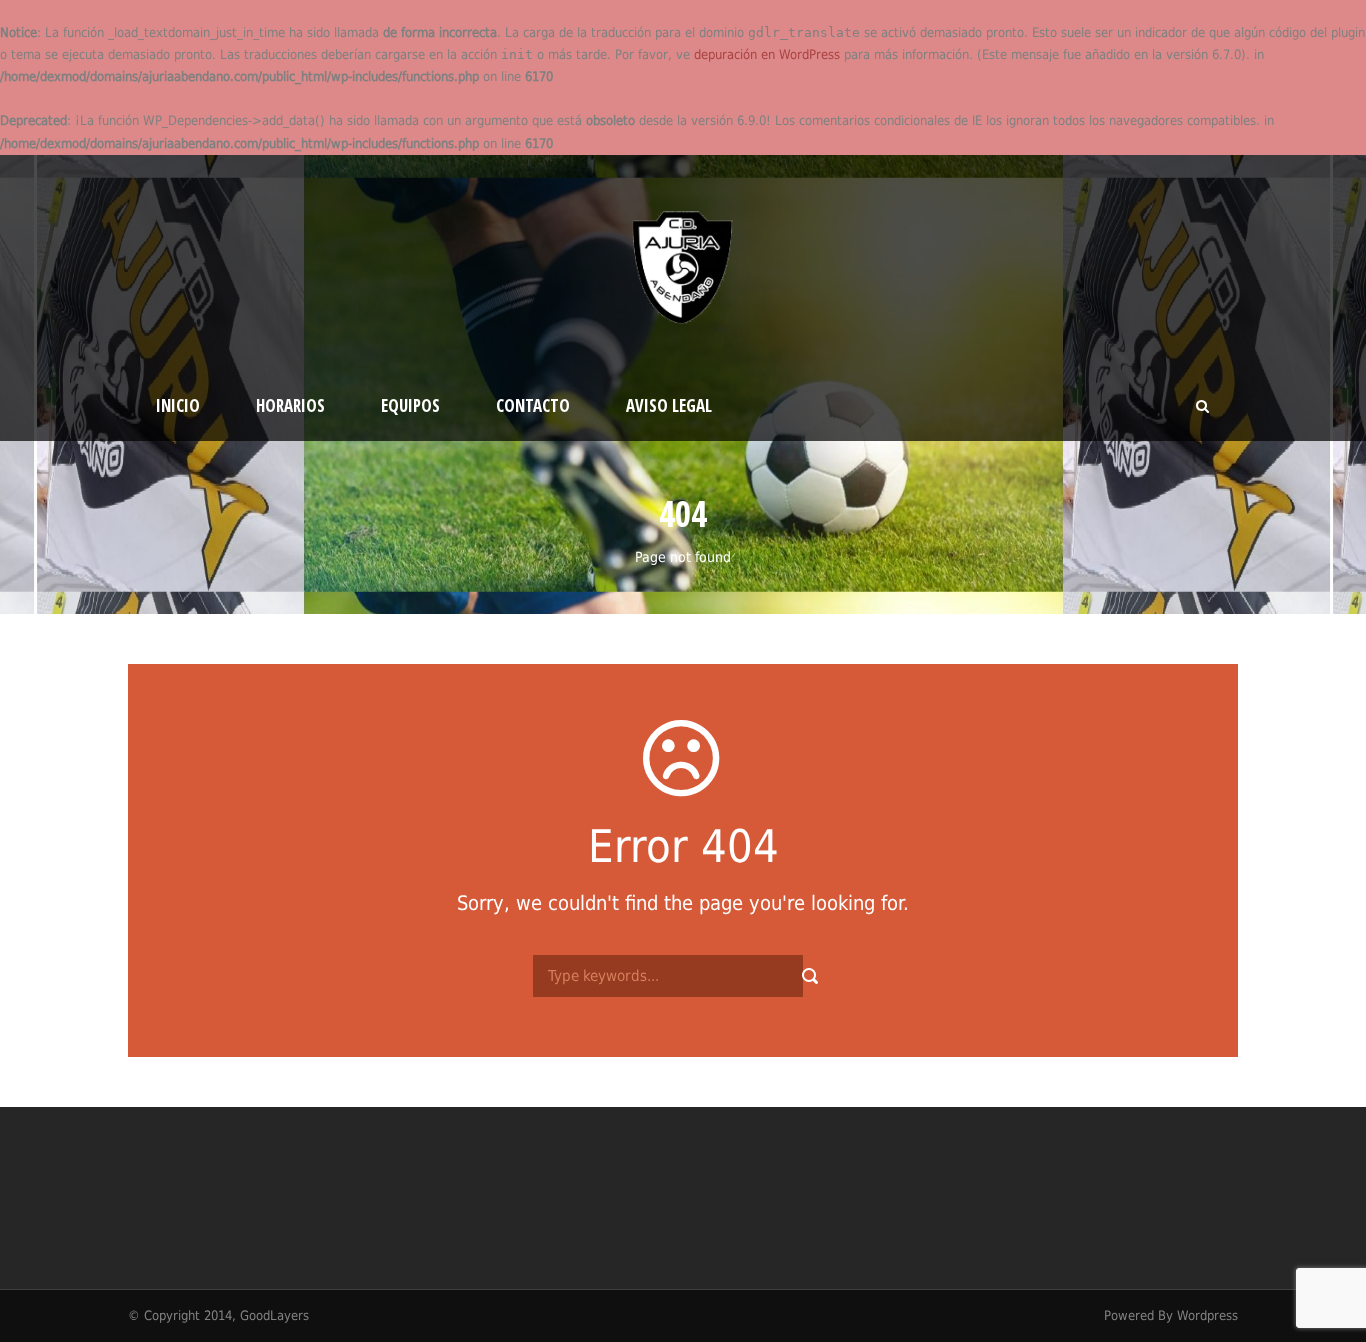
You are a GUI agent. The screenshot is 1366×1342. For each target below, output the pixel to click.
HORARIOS (290, 405)
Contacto (533, 405)
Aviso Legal (669, 405)
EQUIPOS (410, 405)
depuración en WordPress (767, 54)
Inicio (178, 405)
